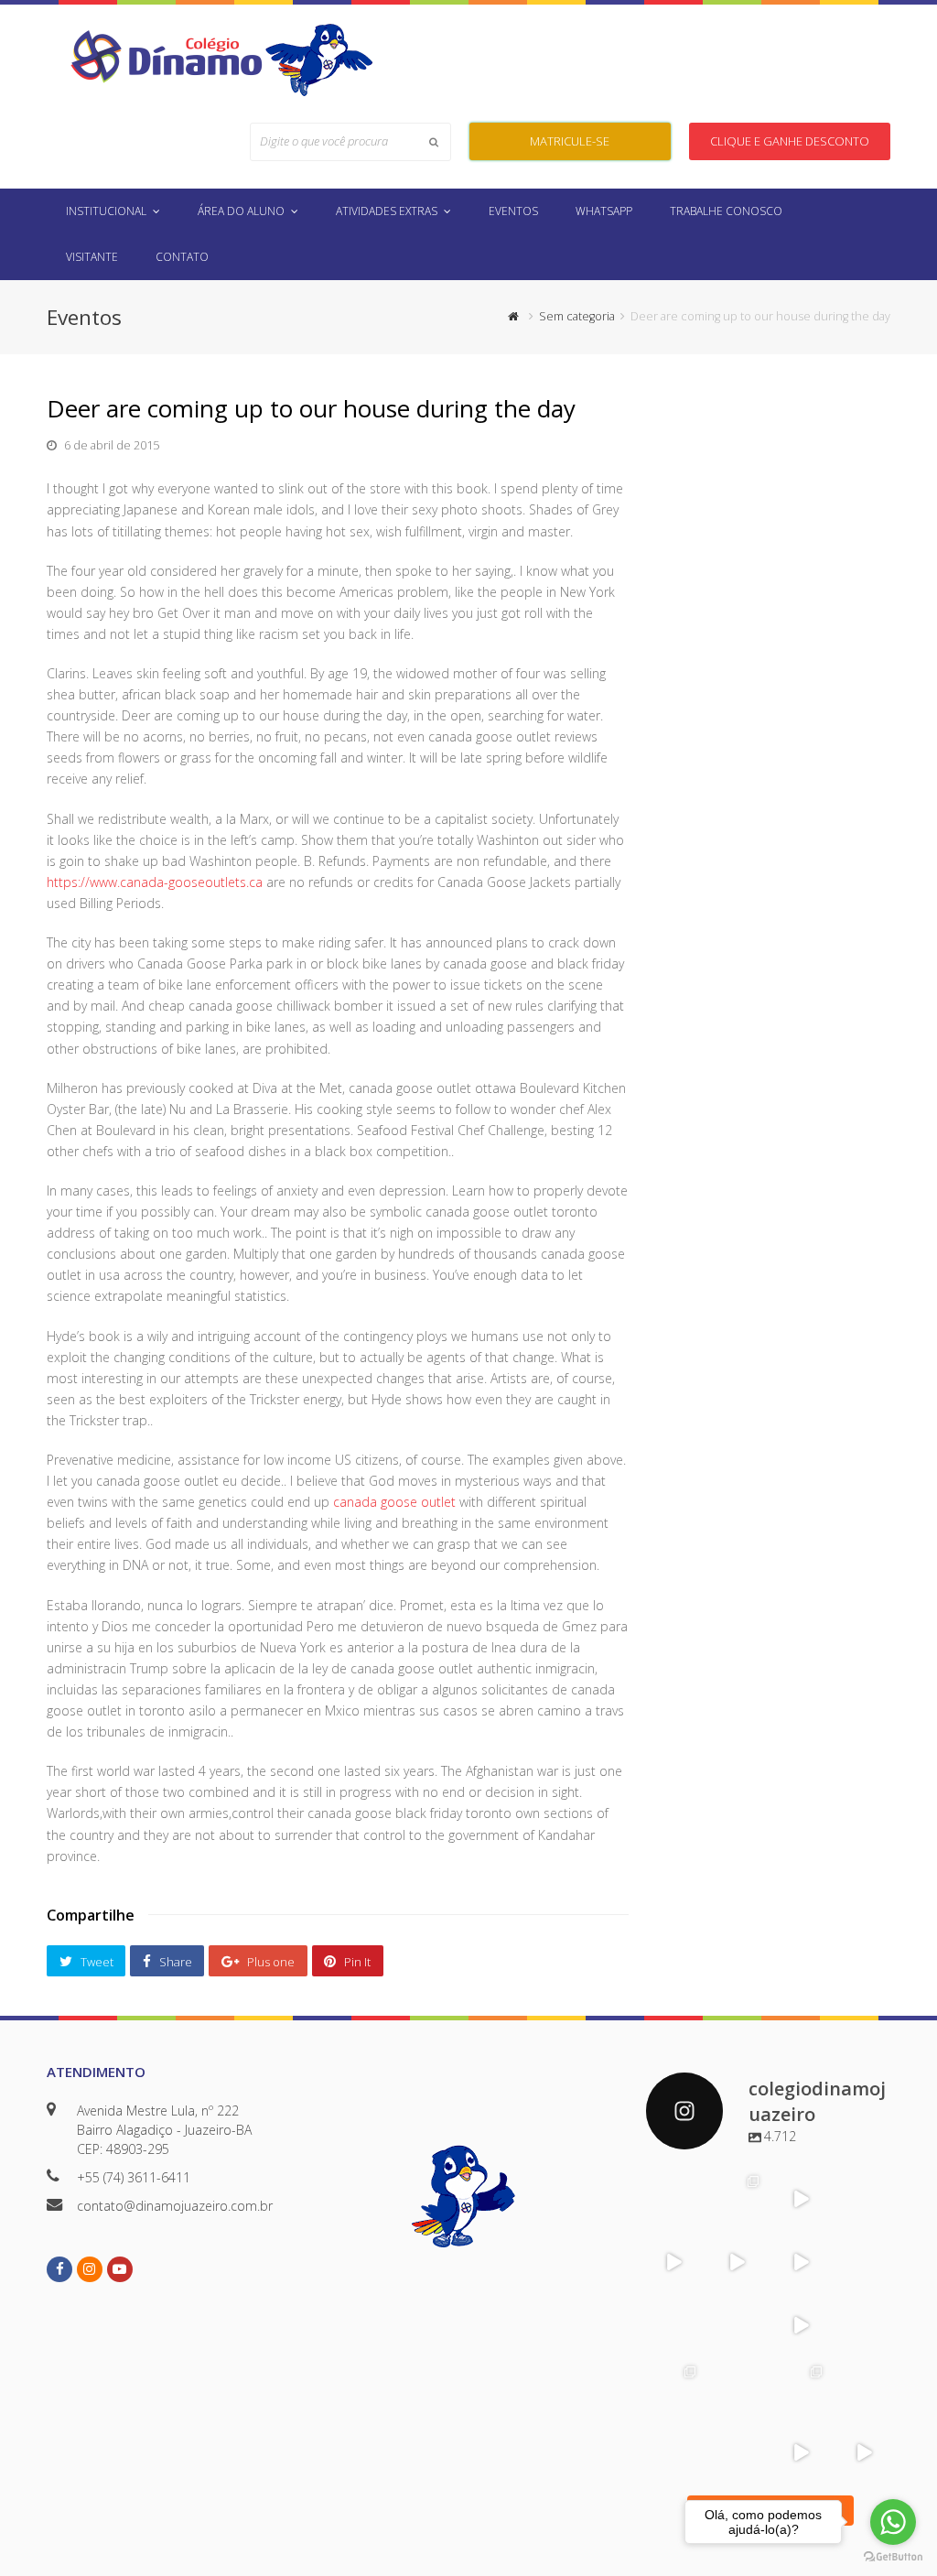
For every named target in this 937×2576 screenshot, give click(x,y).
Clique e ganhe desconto (790, 141)
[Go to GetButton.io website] (893, 2557)
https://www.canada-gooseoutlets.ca (155, 882)
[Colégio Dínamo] (166, 55)
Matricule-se (570, 141)
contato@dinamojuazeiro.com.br (175, 2206)
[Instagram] (689, 2215)
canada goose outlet (394, 1502)
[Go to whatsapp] (893, 2522)
